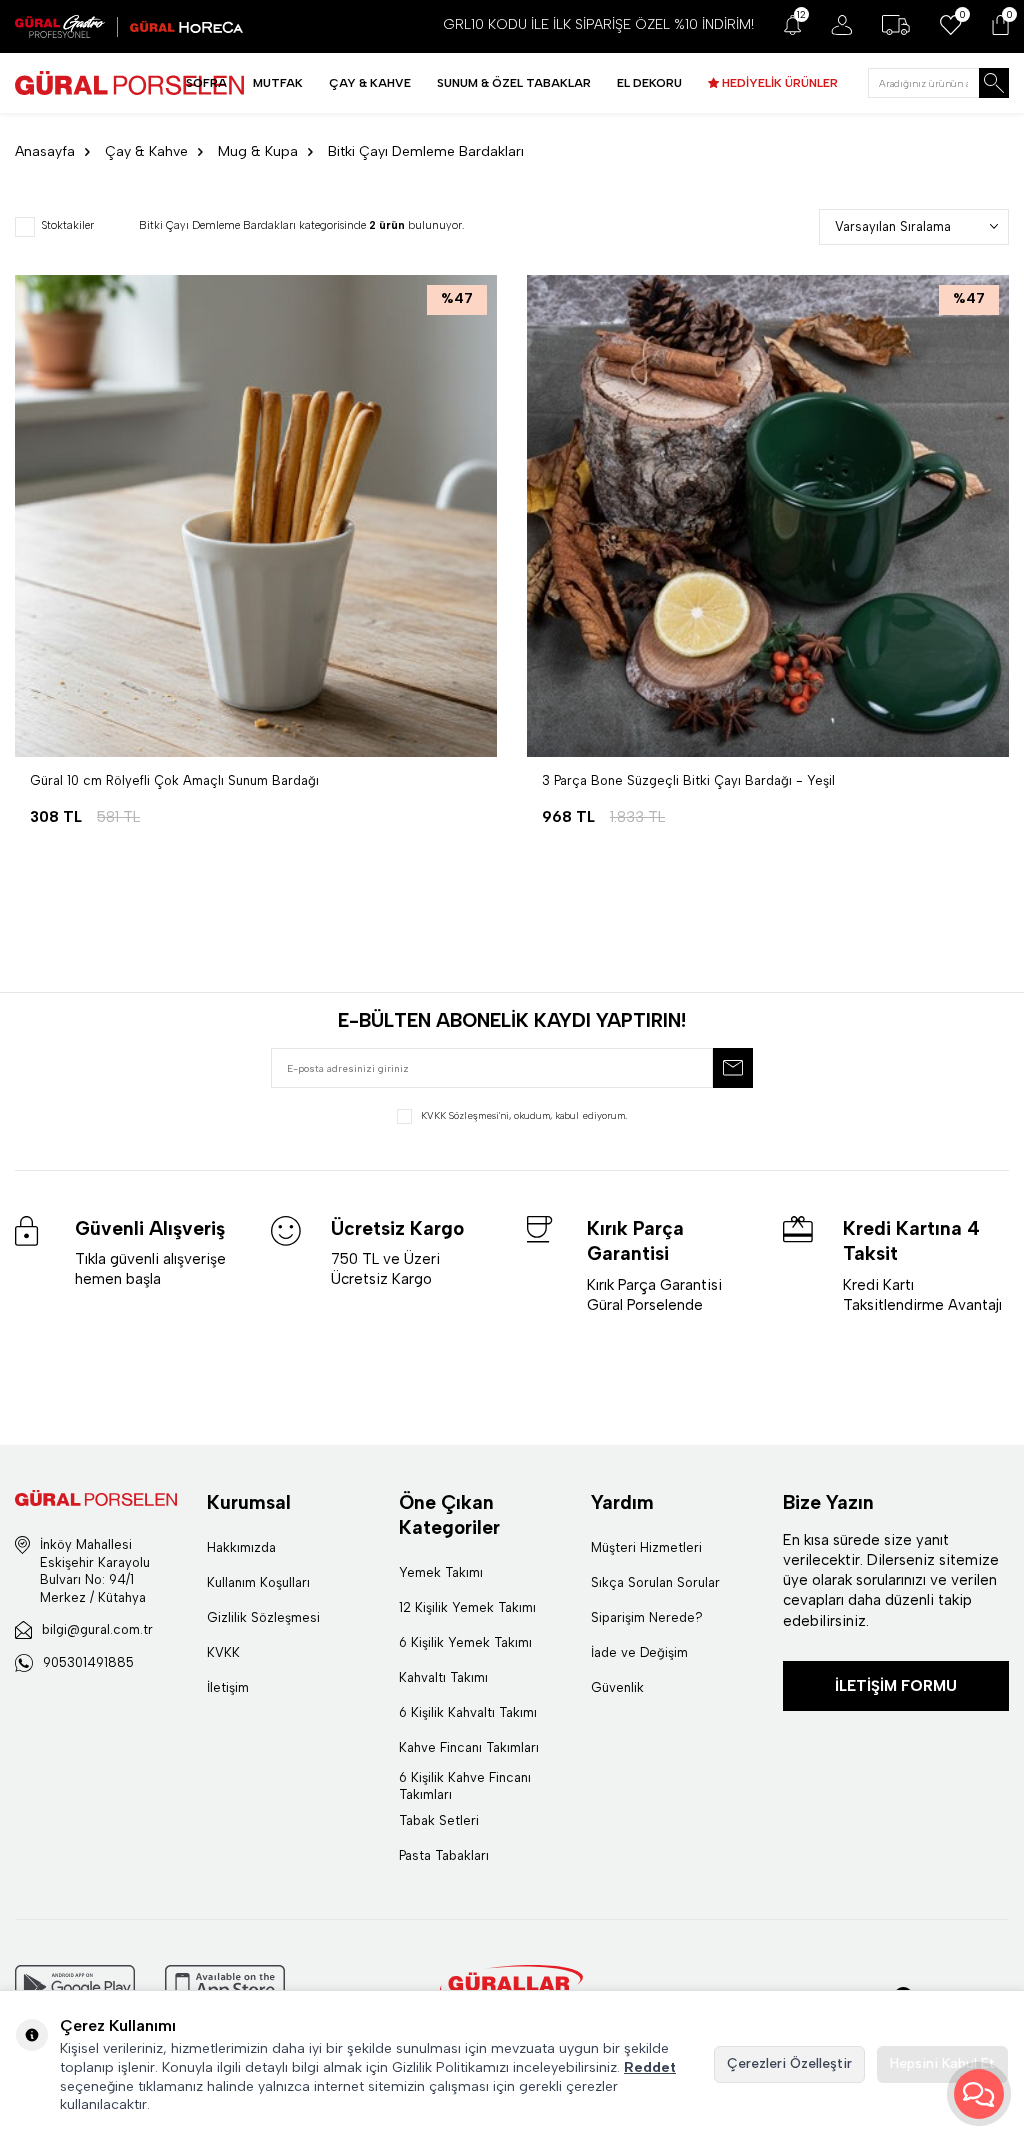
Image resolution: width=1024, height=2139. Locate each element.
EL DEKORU (649, 83)
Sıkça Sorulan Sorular (655, 1582)
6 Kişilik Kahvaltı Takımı (468, 1712)
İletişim (228, 1687)
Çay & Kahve (146, 151)
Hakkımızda (241, 1547)
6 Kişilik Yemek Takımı (465, 1642)
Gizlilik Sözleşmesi (263, 1617)
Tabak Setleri (439, 1820)
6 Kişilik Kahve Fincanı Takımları (465, 1786)
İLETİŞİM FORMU (896, 1686)
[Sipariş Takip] (896, 25)
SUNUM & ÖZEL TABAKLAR (514, 83)
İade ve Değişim (639, 1652)
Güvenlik (617, 1687)
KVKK (223, 1652)
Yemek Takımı (441, 1572)
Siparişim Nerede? (647, 1617)
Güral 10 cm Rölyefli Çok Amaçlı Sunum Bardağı (174, 780)
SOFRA (206, 83)
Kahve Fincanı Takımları (469, 1747)
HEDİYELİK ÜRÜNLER (778, 83)
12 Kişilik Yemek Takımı (467, 1607)
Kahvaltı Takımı (443, 1677)
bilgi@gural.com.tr (97, 1629)
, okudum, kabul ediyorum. (524, 1115)
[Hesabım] (841, 25)
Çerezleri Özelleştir (789, 2063)
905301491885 (88, 1662)
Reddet (650, 2067)
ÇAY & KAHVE (370, 83)
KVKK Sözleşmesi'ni (465, 1115)
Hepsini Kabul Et (942, 2063)
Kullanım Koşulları (258, 1582)
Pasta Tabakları (444, 1855)
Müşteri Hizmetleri (646, 1547)
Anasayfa (45, 151)
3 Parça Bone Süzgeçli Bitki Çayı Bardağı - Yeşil (688, 780)
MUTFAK (278, 83)
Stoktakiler (67, 225)
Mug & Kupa (258, 151)
